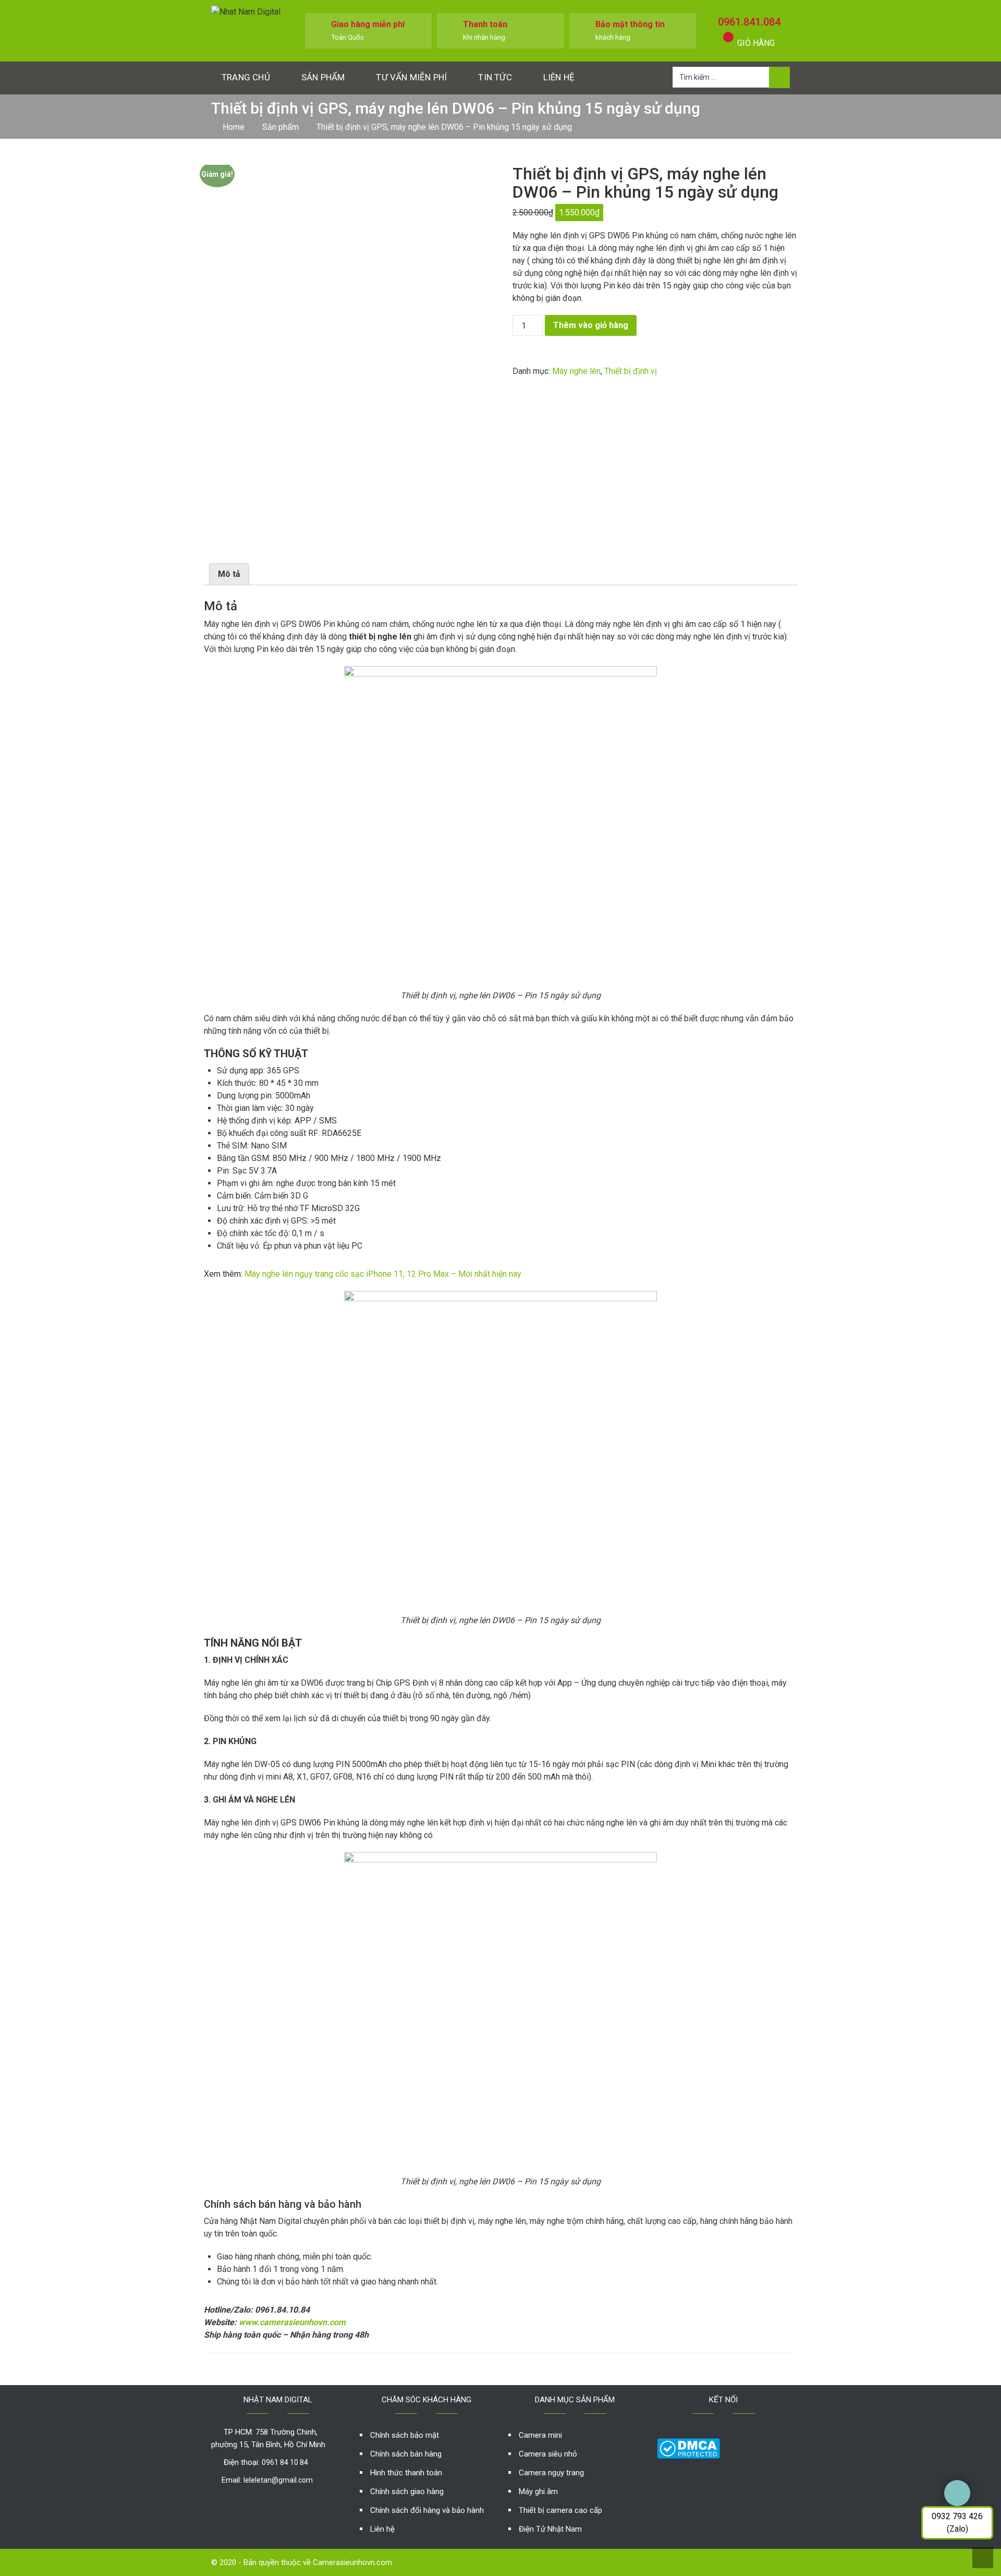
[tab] (229, 574)
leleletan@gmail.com (278, 2480)
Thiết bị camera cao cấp (560, 2510)
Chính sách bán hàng (406, 2454)
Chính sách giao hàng (407, 2492)
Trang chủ (246, 77)
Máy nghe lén (576, 371)
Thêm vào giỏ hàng (591, 325)
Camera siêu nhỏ (548, 2454)
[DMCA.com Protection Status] (688, 2447)
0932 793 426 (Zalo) (957, 2523)
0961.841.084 (749, 22)
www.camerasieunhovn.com (292, 2322)
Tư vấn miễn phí (411, 77)
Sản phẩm (323, 77)
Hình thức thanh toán (406, 2473)
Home (234, 127)
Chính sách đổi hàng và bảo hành (427, 2510)
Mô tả (229, 574)
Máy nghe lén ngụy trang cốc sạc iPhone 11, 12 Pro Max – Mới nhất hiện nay (383, 1274)
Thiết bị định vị (631, 371)
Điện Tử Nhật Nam (550, 2529)
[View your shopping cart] (728, 37)
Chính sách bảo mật (405, 2435)
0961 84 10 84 (285, 2462)
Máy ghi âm (538, 2492)
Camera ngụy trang (551, 2473)
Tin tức (495, 77)
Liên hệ (559, 77)
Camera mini (540, 2435)
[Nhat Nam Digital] (246, 11)
